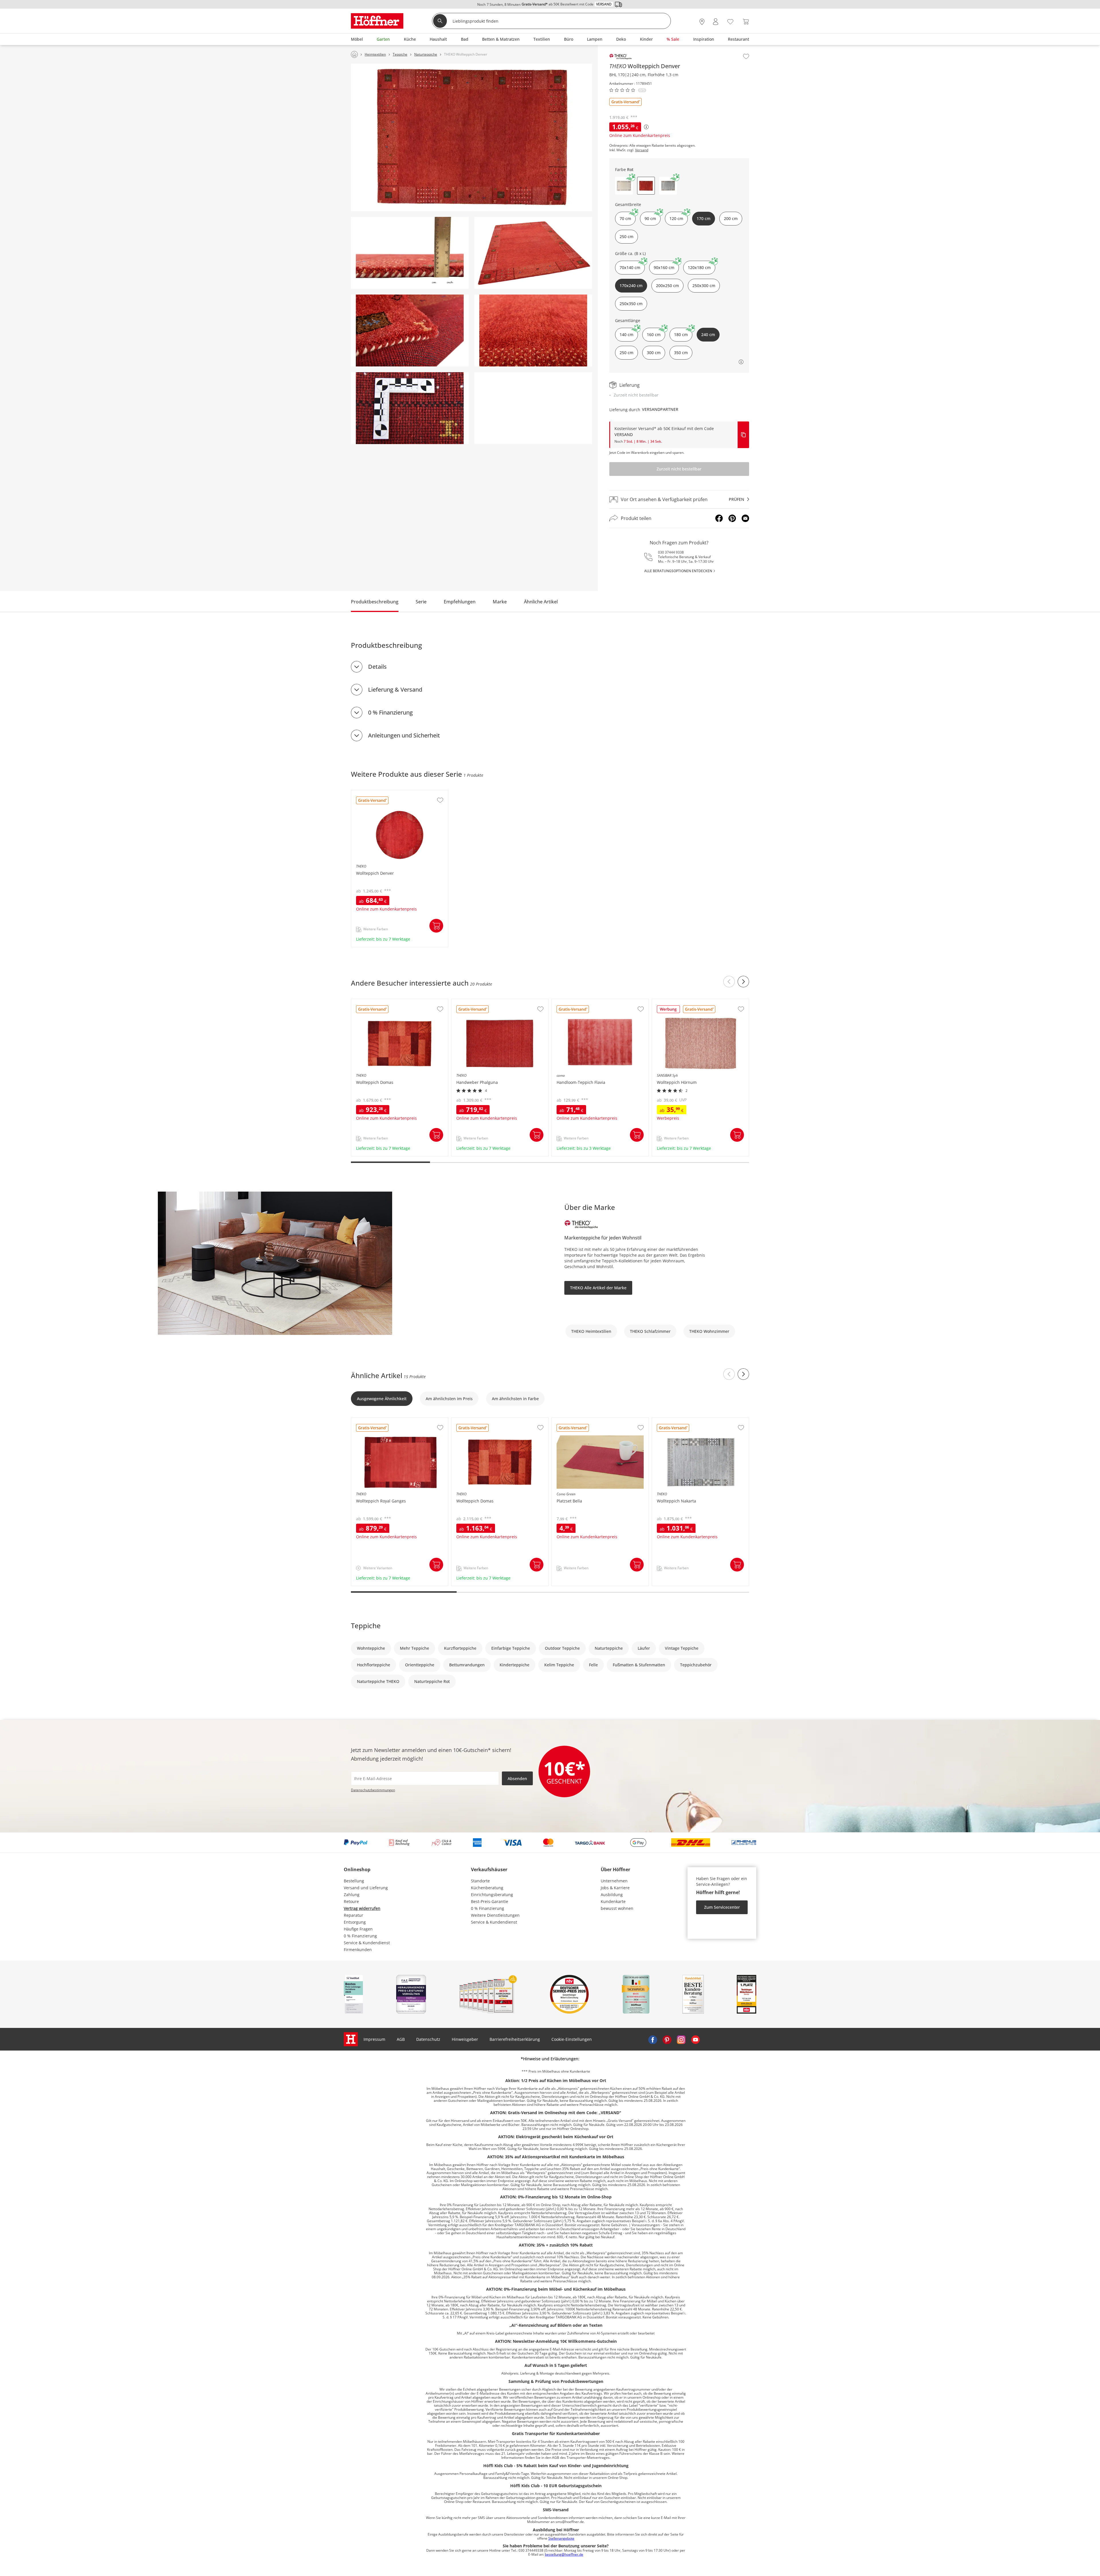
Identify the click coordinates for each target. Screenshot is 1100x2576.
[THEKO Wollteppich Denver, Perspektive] (533, 253)
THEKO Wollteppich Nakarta (679, 1421)
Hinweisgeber (465, 2039)
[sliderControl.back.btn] (729, 982)
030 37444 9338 (671, 552)
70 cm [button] (625, 218)
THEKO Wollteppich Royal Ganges (384, 1421)
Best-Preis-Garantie (490, 1901)
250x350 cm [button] (631, 304)
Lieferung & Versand (395, 689)
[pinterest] (667, 2039)
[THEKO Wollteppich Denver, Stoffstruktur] (410, 408)
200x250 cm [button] (667, 286)
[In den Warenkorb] (436, 926)
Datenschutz (428, 2039)
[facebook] (653, 2039)
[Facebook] (719, 518)
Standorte (480, 1881)
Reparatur (353, 1915)
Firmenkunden (358, 1950)
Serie (421, 602)
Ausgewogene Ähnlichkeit (382, 1399)
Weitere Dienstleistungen (495, 1915)
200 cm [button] (731, 218)
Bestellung (354, 1881)
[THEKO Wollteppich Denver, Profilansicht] (410, 253)
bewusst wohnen (617, 1908)
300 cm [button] (654, 353)
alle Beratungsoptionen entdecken (678, 571)
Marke (500, 602)
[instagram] (681, 2039)
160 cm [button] (654, 334)
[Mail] (745, 518)
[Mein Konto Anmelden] (716, 22)
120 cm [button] (676, 218)
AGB (401, 2039)
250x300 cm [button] (704, 286)
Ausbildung (612, 1895)
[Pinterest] (732, 518)
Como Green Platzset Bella (577, 1421)
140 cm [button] (626, 334)
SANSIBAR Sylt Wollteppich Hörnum (687, 1002)
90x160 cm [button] (664, 267)
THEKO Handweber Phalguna (480, 1002)
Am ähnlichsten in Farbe (515, 1399)
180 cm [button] (681, 334)
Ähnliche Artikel (541, 602)
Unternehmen (614, 1881)
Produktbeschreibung (375, 602)
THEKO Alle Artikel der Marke (598, 1288)
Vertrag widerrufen (362, 1908)
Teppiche (366, 1626)
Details (377, 667)
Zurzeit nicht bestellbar (679, 469)
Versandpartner (660, 409)
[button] (624, 186)
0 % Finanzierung (390, 712)
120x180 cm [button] (699, 267)
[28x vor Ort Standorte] (702, 22)
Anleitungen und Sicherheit (404, 735)
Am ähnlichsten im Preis (449, 1399)
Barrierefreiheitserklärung (515, 2039)
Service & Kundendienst (367, 1943)
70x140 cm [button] (630, 267)
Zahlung (352, 1895)
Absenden (517, 1779)
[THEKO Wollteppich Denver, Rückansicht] (410, 330)
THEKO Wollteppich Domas (378, 1002)
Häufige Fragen (358, 1929)
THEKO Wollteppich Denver (378, 793)
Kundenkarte (613, 1901)
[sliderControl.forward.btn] (743, 982)
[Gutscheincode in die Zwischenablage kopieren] (743, 435)
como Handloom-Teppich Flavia (582, 1002)
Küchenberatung (487, 1888)
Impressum (374, 2039)
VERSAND (624, 434)
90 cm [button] (650, 218)
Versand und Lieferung (366, 1888)
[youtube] (696, 2039)
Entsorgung (355, 1922)
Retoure (351, 1901)
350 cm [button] (681, 353)
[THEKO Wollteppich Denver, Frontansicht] (472, 137)
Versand (642, 150)
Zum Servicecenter (722, 1907)
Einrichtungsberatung (492, 1895)
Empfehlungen (460, 602)
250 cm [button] (626, 237)
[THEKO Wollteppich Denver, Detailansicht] (533, 330)
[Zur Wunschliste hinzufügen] (746, 56)
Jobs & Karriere (615, 1888)
